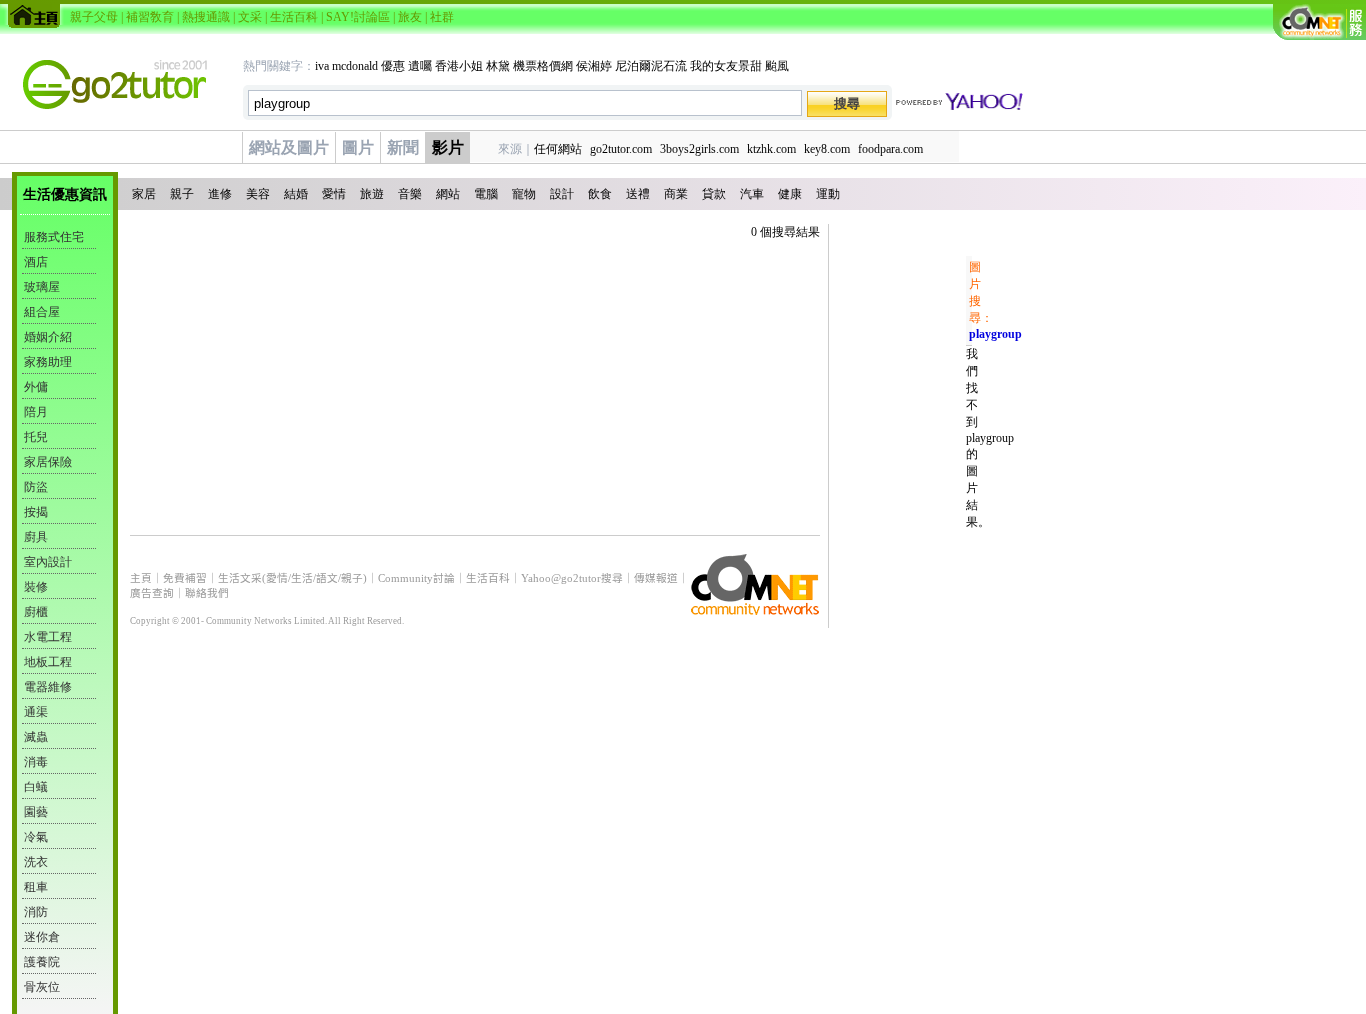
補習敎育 (150, 17)
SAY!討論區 (358, 17)
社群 (442, 17)
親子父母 (94, 17)
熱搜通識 (206, 17)
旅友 (410, 17)
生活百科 (294, 17)
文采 (250, 17)
